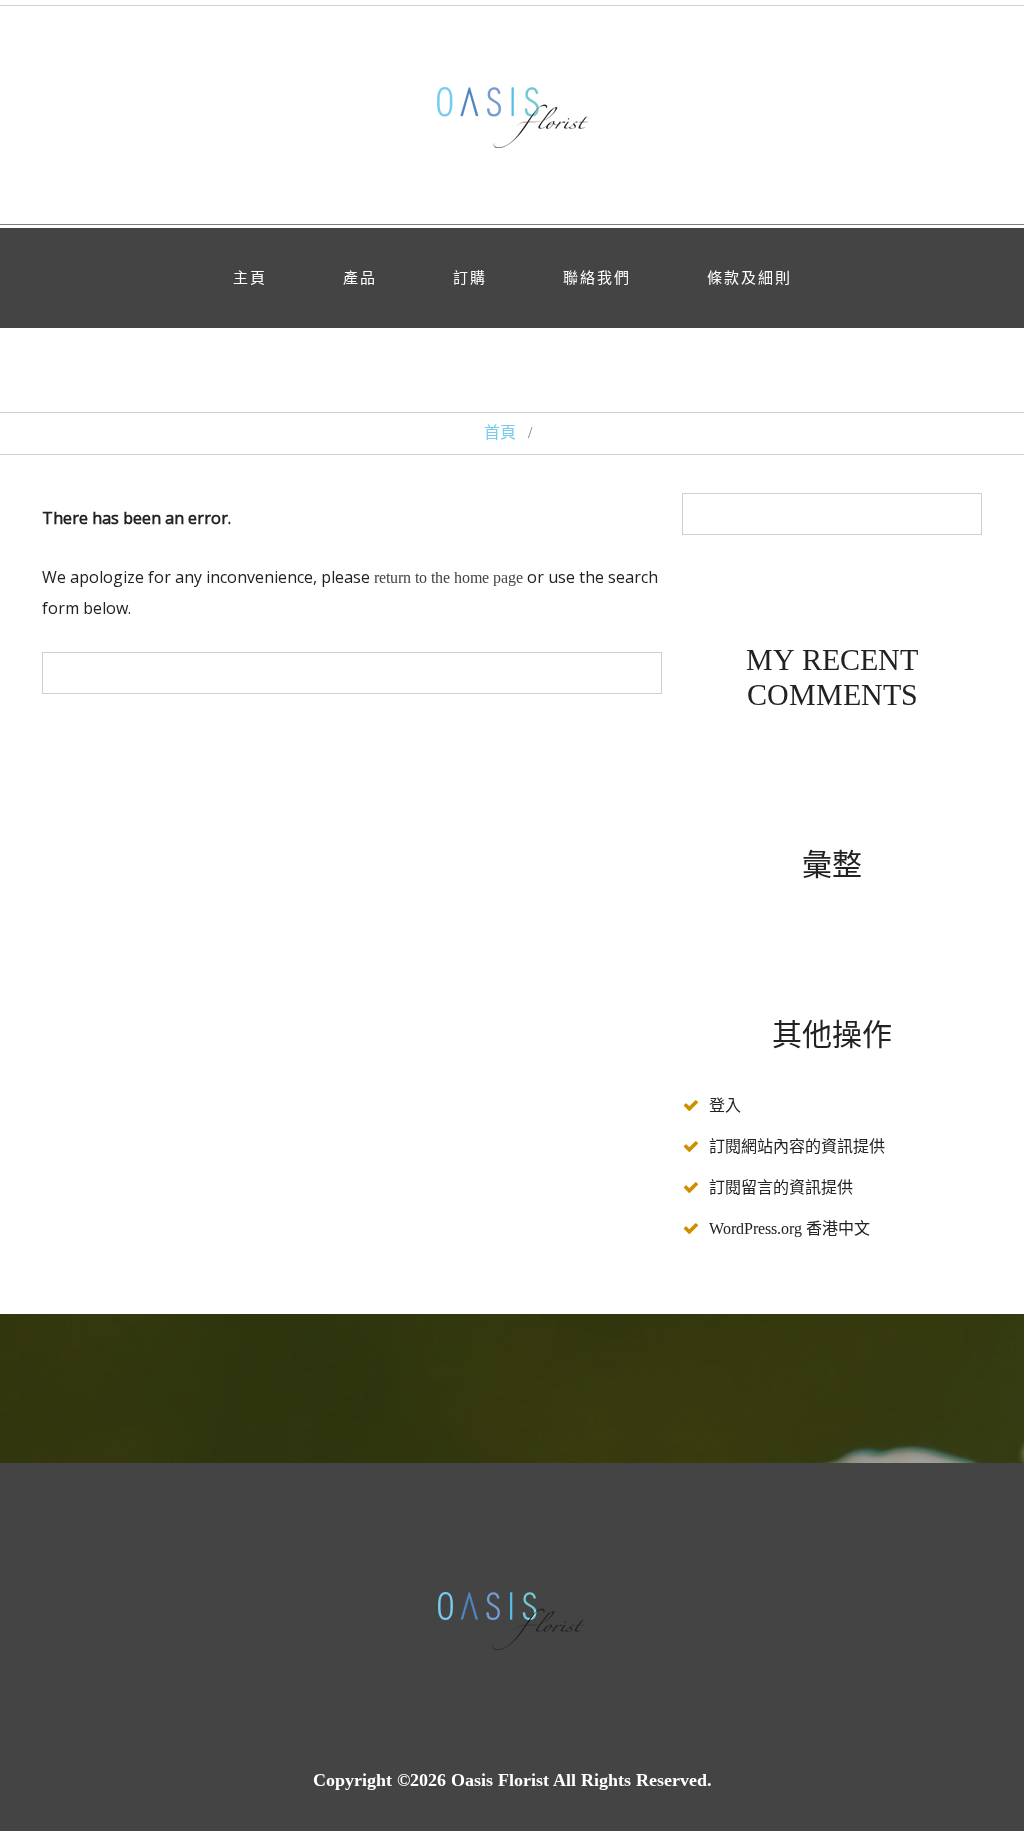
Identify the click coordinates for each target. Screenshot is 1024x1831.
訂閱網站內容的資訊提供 (797, 1146)
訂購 (470, 278)
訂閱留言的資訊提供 (781, 1187)
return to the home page (448, 577)
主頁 (250, 278)
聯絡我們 (597, 278)
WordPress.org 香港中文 (789, 1228)
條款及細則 (749, 278)
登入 (725, 1105)
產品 (360, 278)
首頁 (500, 432)
